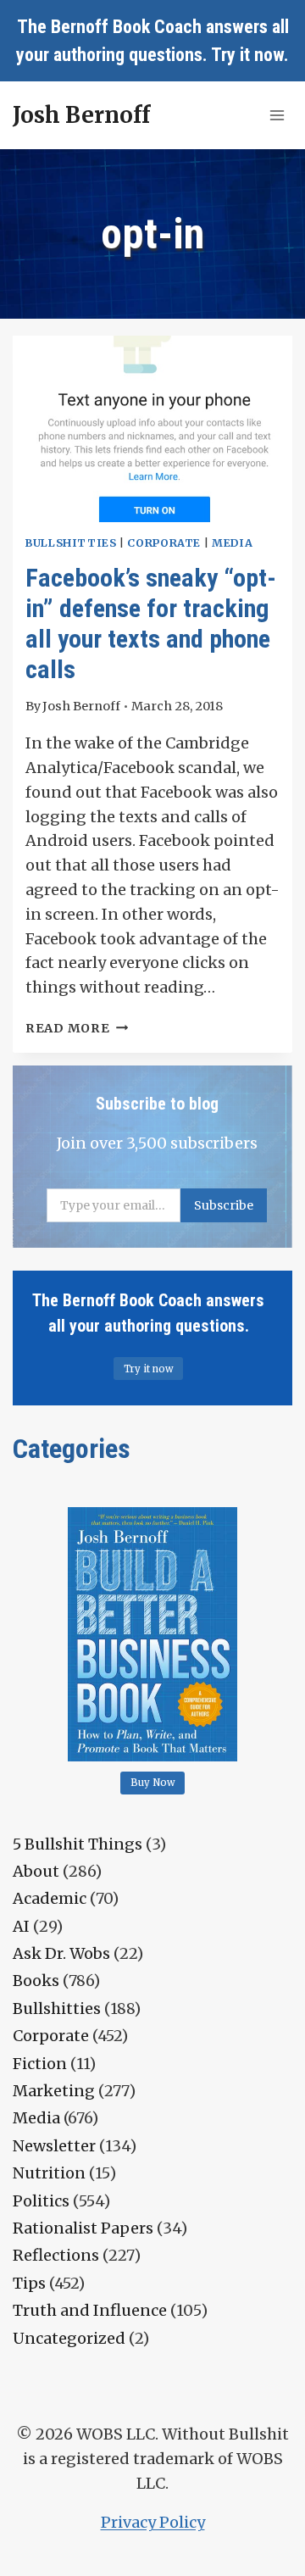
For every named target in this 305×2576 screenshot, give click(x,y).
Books (36, 1981)
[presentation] (152, 429)
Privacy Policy (153, 2522)
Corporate (164, 543)
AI (21, 1926)
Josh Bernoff (81, 706)
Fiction (40, 2064)
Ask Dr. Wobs (61, 1953)
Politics (41, 2201)
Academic (50, 1898)
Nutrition (49, 2173)
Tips (29, 2283)
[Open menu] (277, 115)
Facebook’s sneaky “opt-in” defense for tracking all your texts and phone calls (151, 623)
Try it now (247, 55)
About (36, 1871)
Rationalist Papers (83, 2228)
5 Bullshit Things (78, 1844)
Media (232, 543)
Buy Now (153, 1783)
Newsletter (54, 2146)
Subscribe (224, 1205)
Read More (77, 1028)
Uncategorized (69, 2338)
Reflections (56, 2255)
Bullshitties (71, 543)
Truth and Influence (90, 2310)
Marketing (54, 2091)
